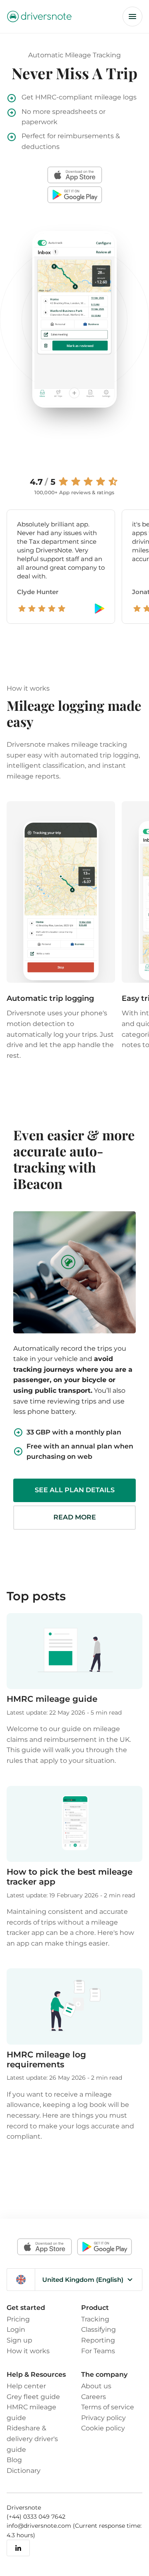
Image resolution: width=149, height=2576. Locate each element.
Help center (26, 2386)
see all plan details (75, 1490)
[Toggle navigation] (132, 17)
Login (16, 2329)
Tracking (95, 2319)
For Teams (98, 2351)
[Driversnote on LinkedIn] (18, 2548)
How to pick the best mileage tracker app (70, 1877)
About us (96, 2386)
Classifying (99, 2329)
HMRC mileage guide (52, 1699)
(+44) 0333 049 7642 (36, 2517)
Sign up (19, 2340)
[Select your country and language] (21, 2280)
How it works (28, 2351)
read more (75, 1517)
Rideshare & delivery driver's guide (32, 2438)
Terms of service (108, 2407)
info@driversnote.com (40, 2526)
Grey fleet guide (33, 2397)
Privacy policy (103, 2418)
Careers (94, 2397)
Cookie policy (103, 2428)
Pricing (18, 2319)
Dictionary (24, 2470)
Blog (14, 2460)
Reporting (98, 2340)
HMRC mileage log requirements (46, 2059)
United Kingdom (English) (83, 2280)
